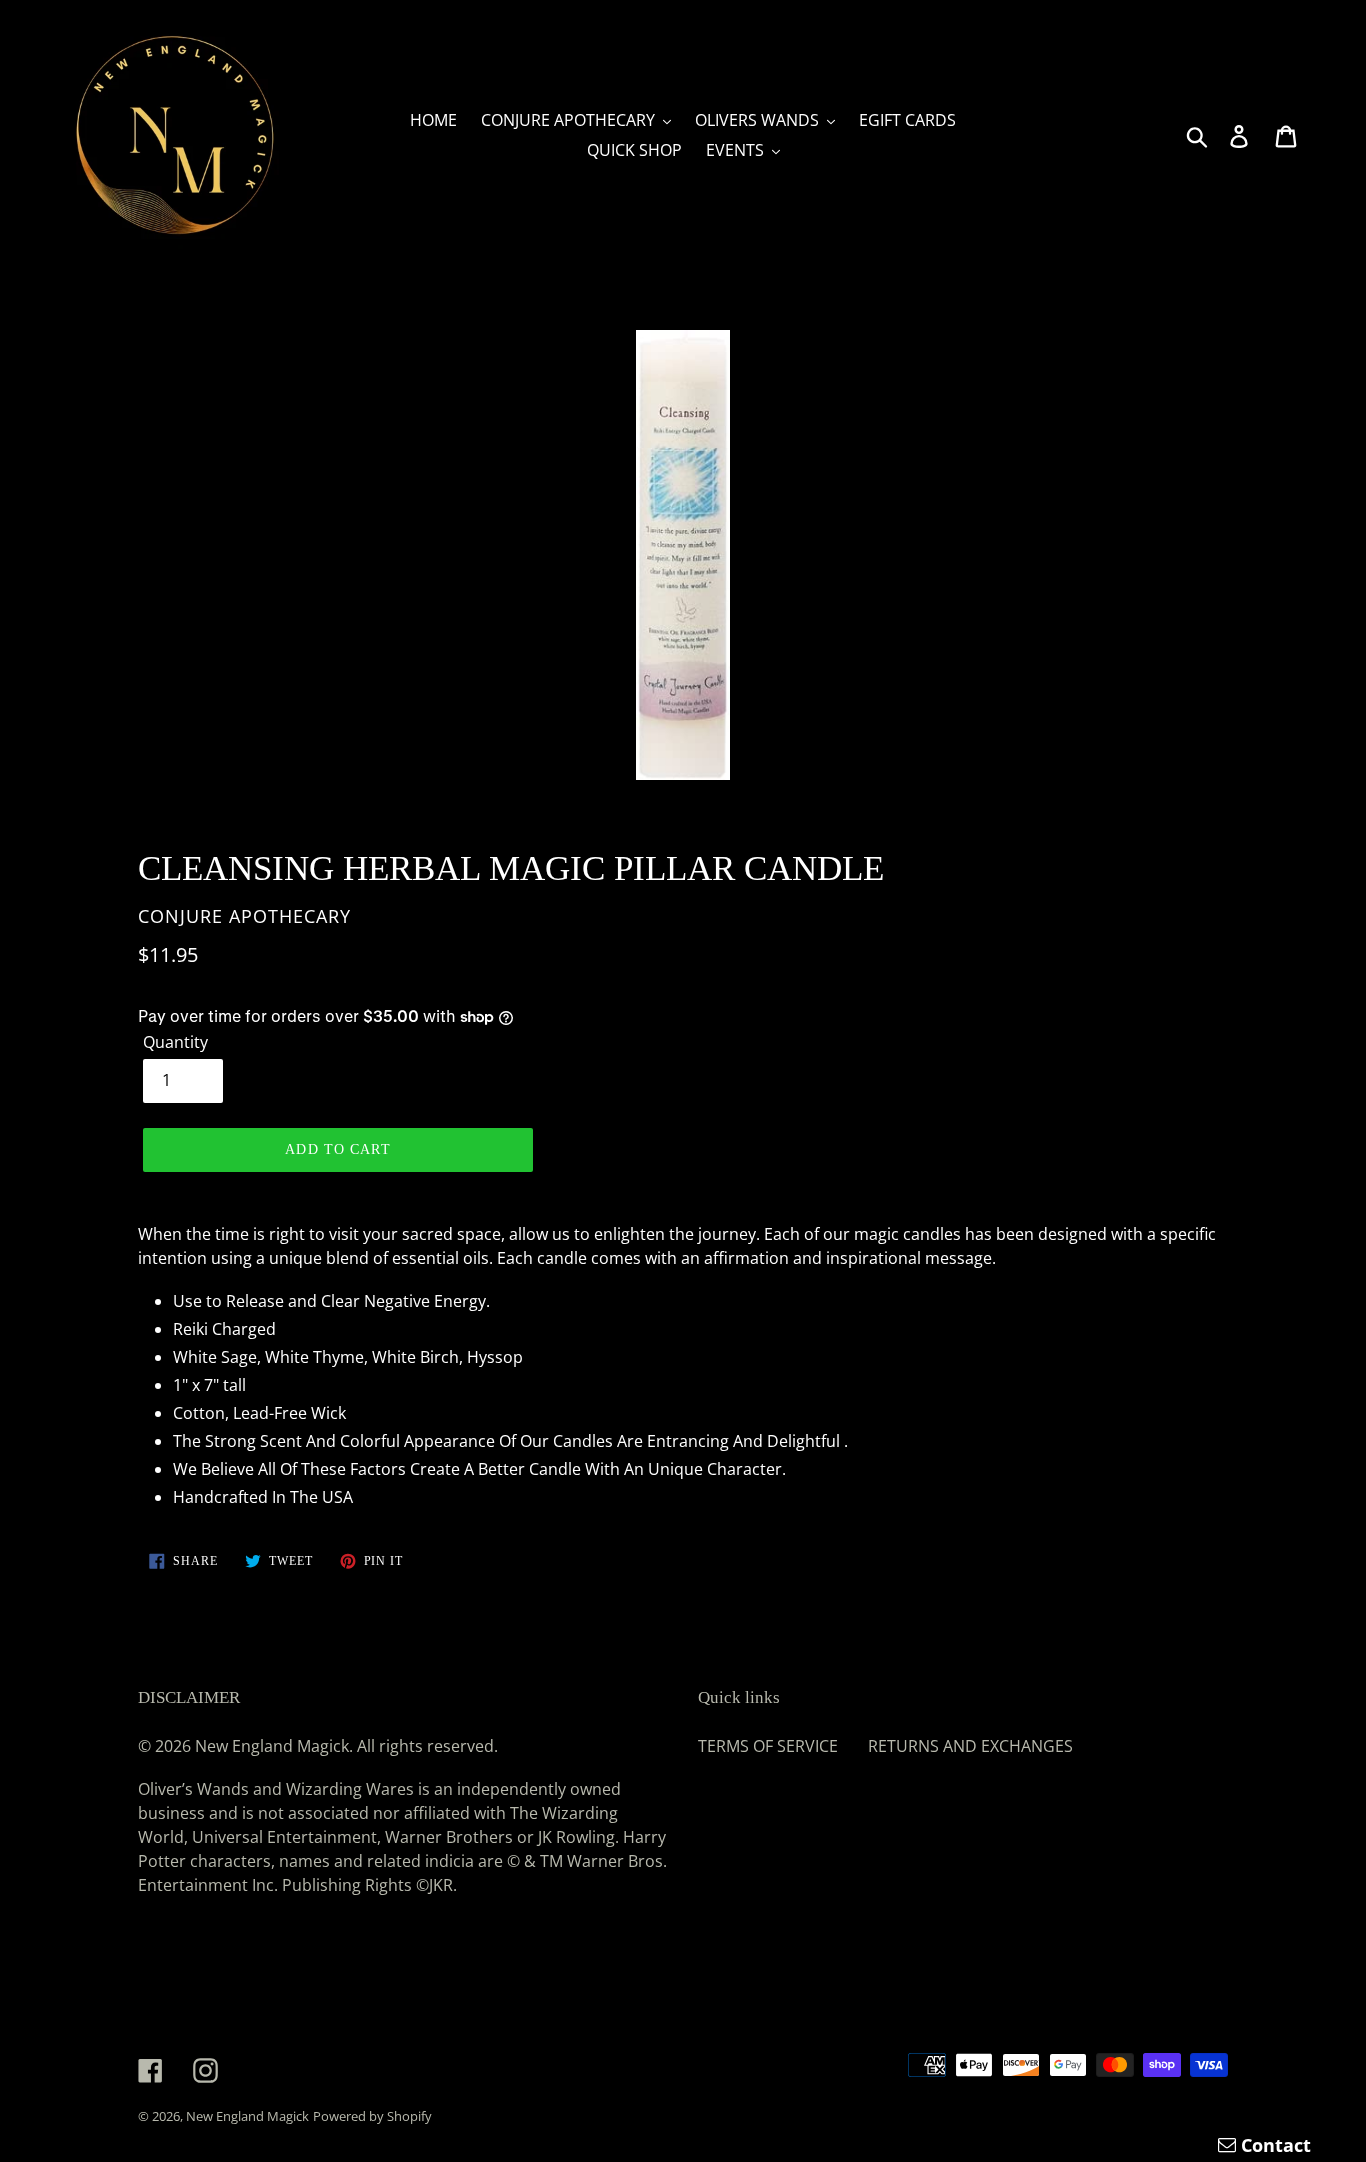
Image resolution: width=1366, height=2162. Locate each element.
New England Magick (247, 2116)
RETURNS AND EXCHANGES (970, 1746)
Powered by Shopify (372, 2116)
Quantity (175, 1042)
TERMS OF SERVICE (768, 1746)
